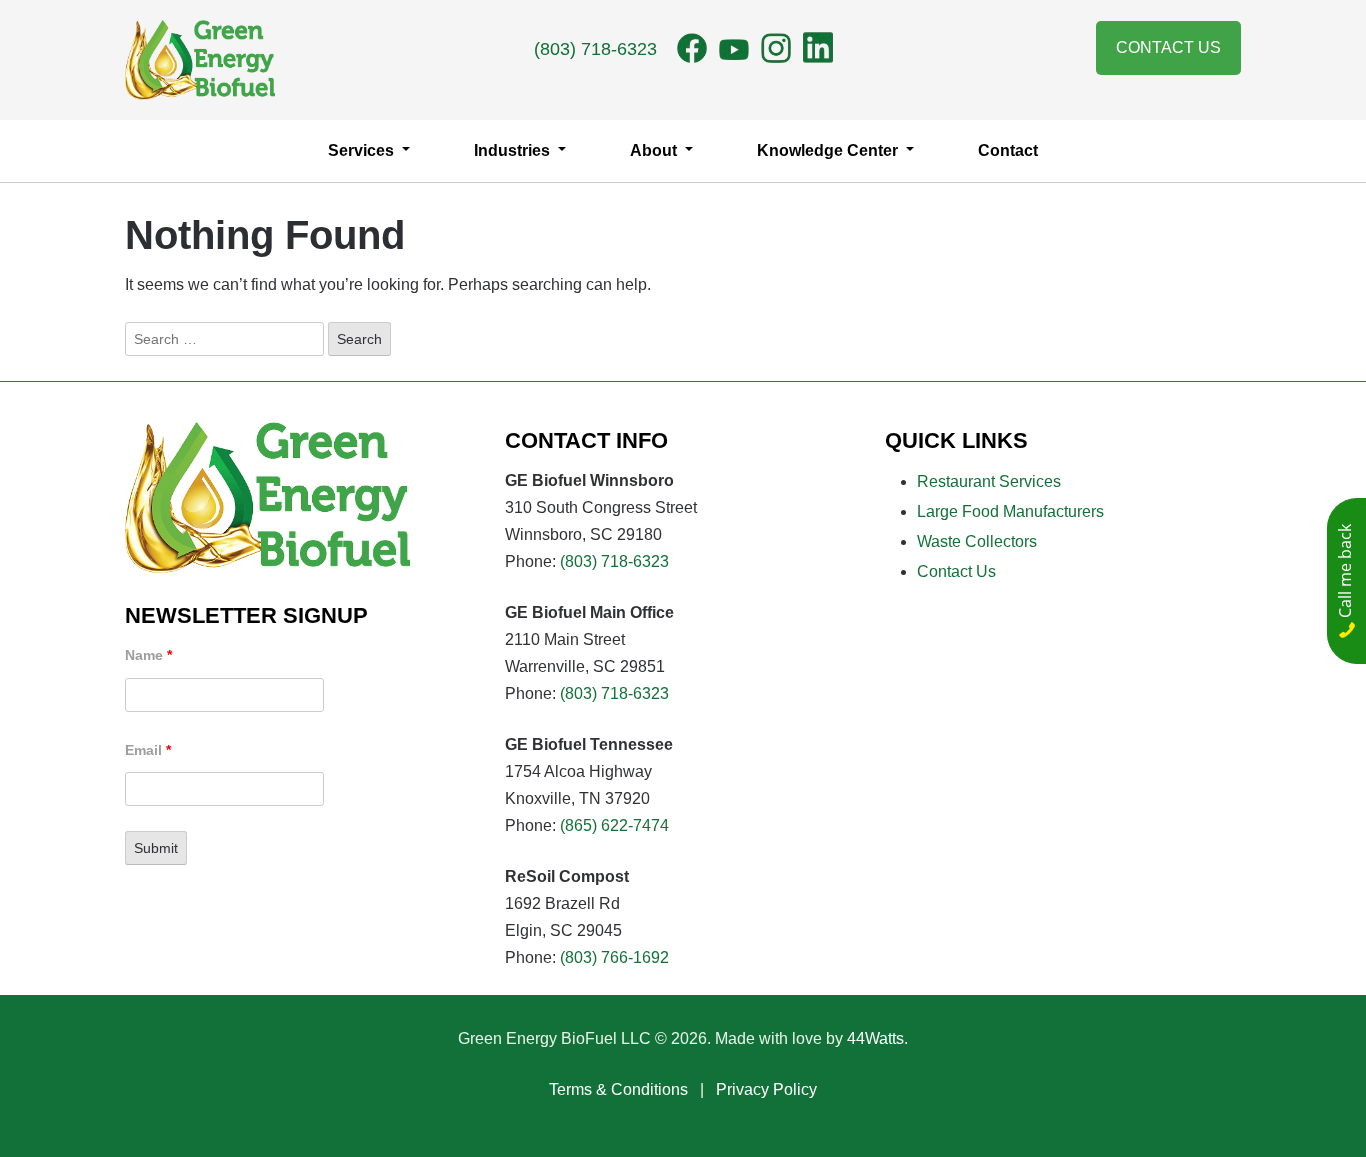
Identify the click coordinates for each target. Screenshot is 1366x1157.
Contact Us (1168, 47)
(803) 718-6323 (595, 49)
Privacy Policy (766, 1089)
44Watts (875, 1038)
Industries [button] (514, 150)
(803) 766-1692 (614, 957)
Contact (1008, 150)
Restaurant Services (989, 481)
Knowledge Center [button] (829, 150)
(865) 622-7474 (614, 825)
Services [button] (363, 150)
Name (148, 655)
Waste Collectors (977, 541)
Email (148, 750)
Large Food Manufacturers (1010, 511)
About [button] (655, 150)
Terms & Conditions (618, 1089)
